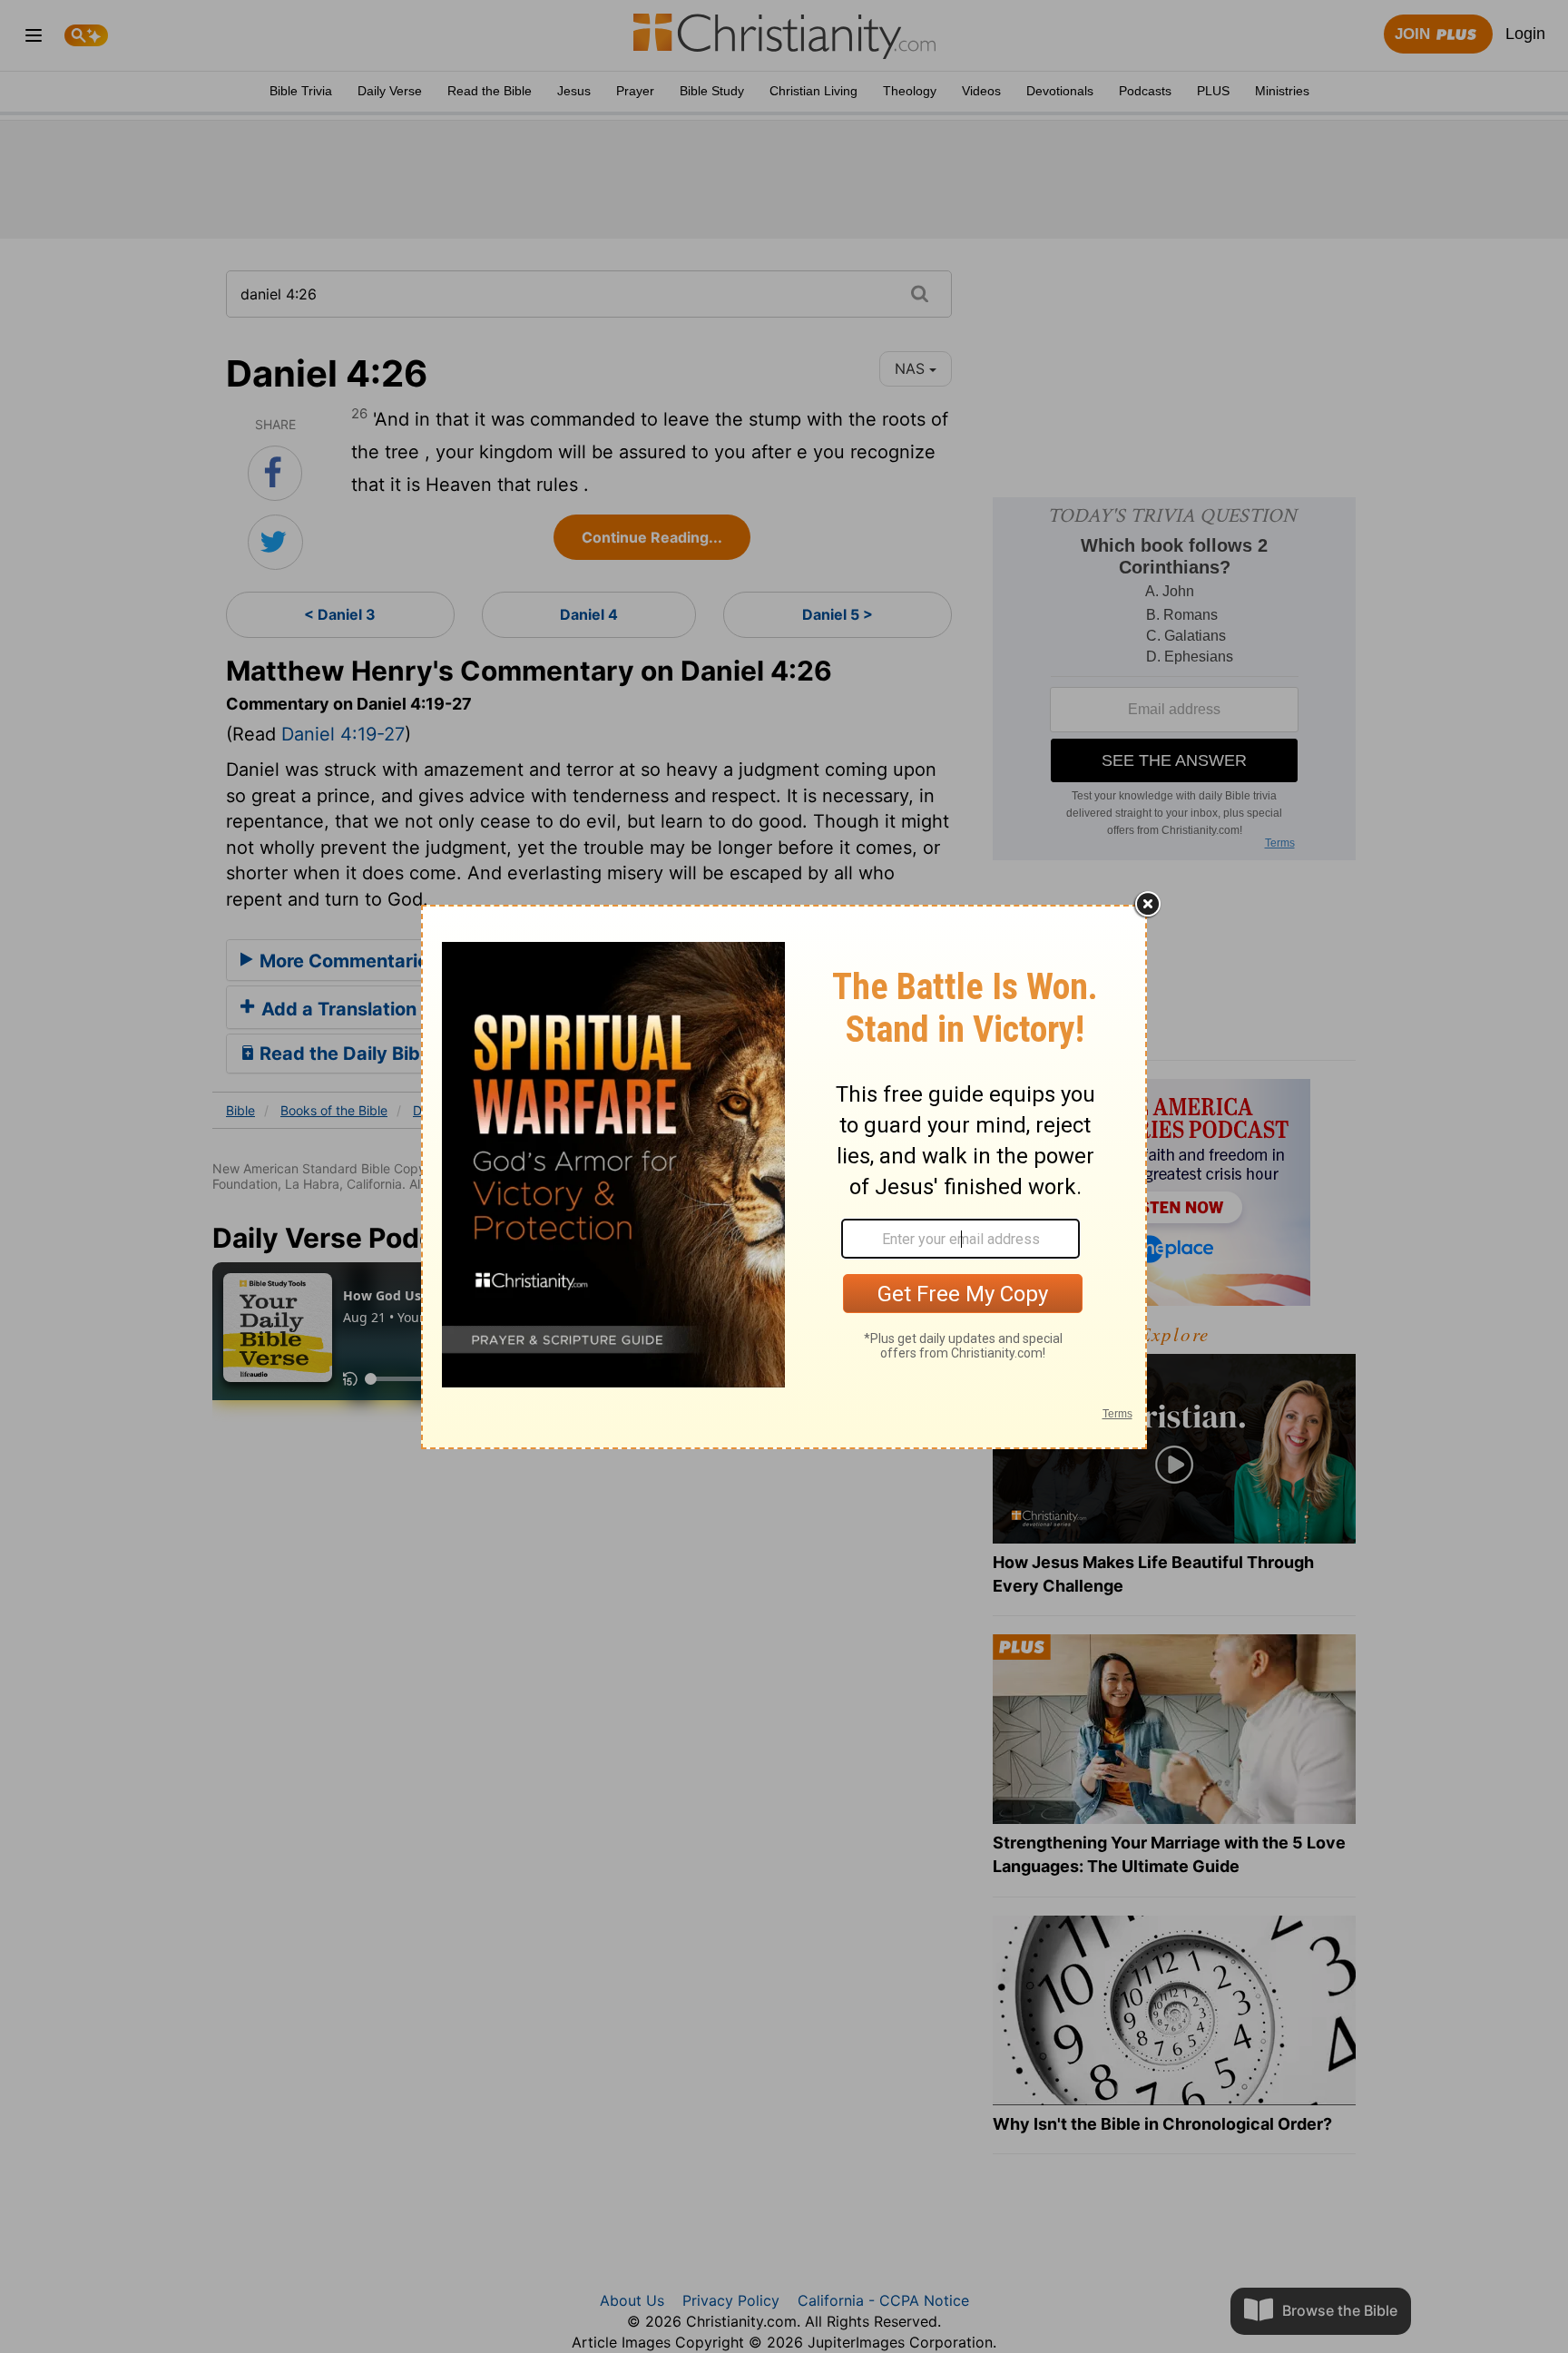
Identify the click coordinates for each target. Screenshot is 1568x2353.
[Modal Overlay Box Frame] (784, 1177)
